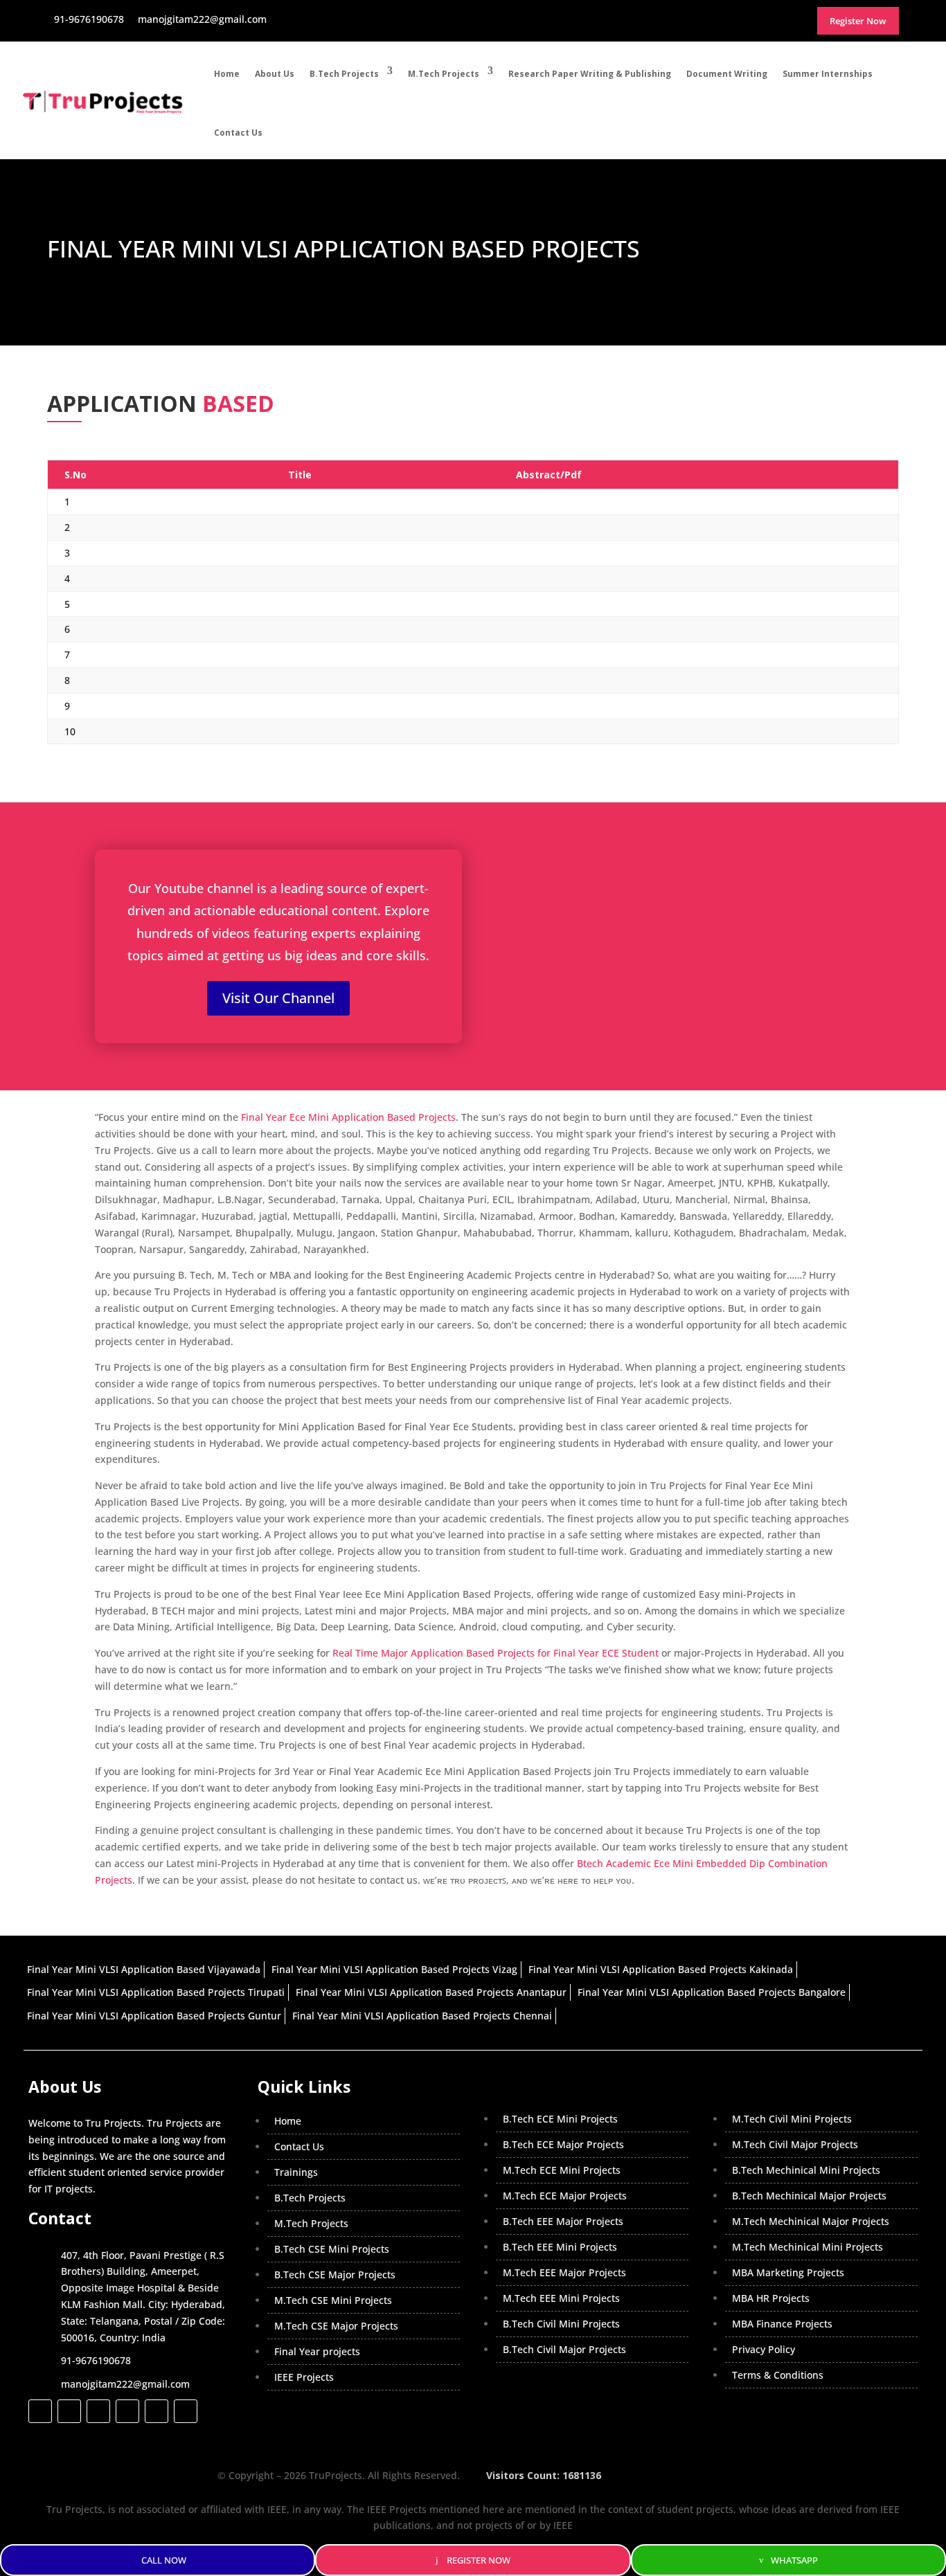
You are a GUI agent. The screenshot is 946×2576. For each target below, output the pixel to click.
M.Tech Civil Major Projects (795, 2144)
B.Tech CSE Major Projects (335, 2275)
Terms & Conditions (778, 2375)
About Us (275, 74)
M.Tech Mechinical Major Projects (811, 2221)
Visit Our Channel (278, 998)
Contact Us (238, 133)
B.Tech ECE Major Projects (563, 2144)
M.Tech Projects (444, 74)
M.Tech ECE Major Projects (565, 2196)
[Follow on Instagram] (98, 2411)
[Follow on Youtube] (157, 2411)
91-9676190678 (96, 2360)
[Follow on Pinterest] (186, 2411)
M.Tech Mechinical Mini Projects (807, 2247)
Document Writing (727, 74)
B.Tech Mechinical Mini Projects (806, 2170)
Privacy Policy (764, 2349)
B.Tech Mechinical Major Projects (809, 2196)
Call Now (164, 2560)
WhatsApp (794, 2560)
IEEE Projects (304, 2377)
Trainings (296, 2172)
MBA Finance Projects (782, 2324)
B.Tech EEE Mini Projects (560, 2247)
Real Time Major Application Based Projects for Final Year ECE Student (496, 1653)
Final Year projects (317, 2351)
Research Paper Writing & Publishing (590, 74)
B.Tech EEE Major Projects (563, 2221)
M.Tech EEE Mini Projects (561, 2298)
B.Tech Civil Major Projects (564, 2349)
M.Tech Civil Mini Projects (792, 2119)
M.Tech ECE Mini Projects (562, 2170)
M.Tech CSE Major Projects (336, 2326)
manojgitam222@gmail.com (125, 2384)
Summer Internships (828, 74)
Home (227, 74)
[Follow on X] (69, 2411)
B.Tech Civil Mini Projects (561, 2324)
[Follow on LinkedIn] (127, 2411)
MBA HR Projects (771, 2298)
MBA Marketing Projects (788, 2272)
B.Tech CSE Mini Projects (332, 2249)
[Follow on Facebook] (40, 2411)
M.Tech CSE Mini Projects (333, 2300)
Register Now (479, 2560)
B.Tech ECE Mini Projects (560, 2119)
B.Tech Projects (344, 74)
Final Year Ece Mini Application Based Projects (348, 1117)
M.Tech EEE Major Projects (564, 2272)
